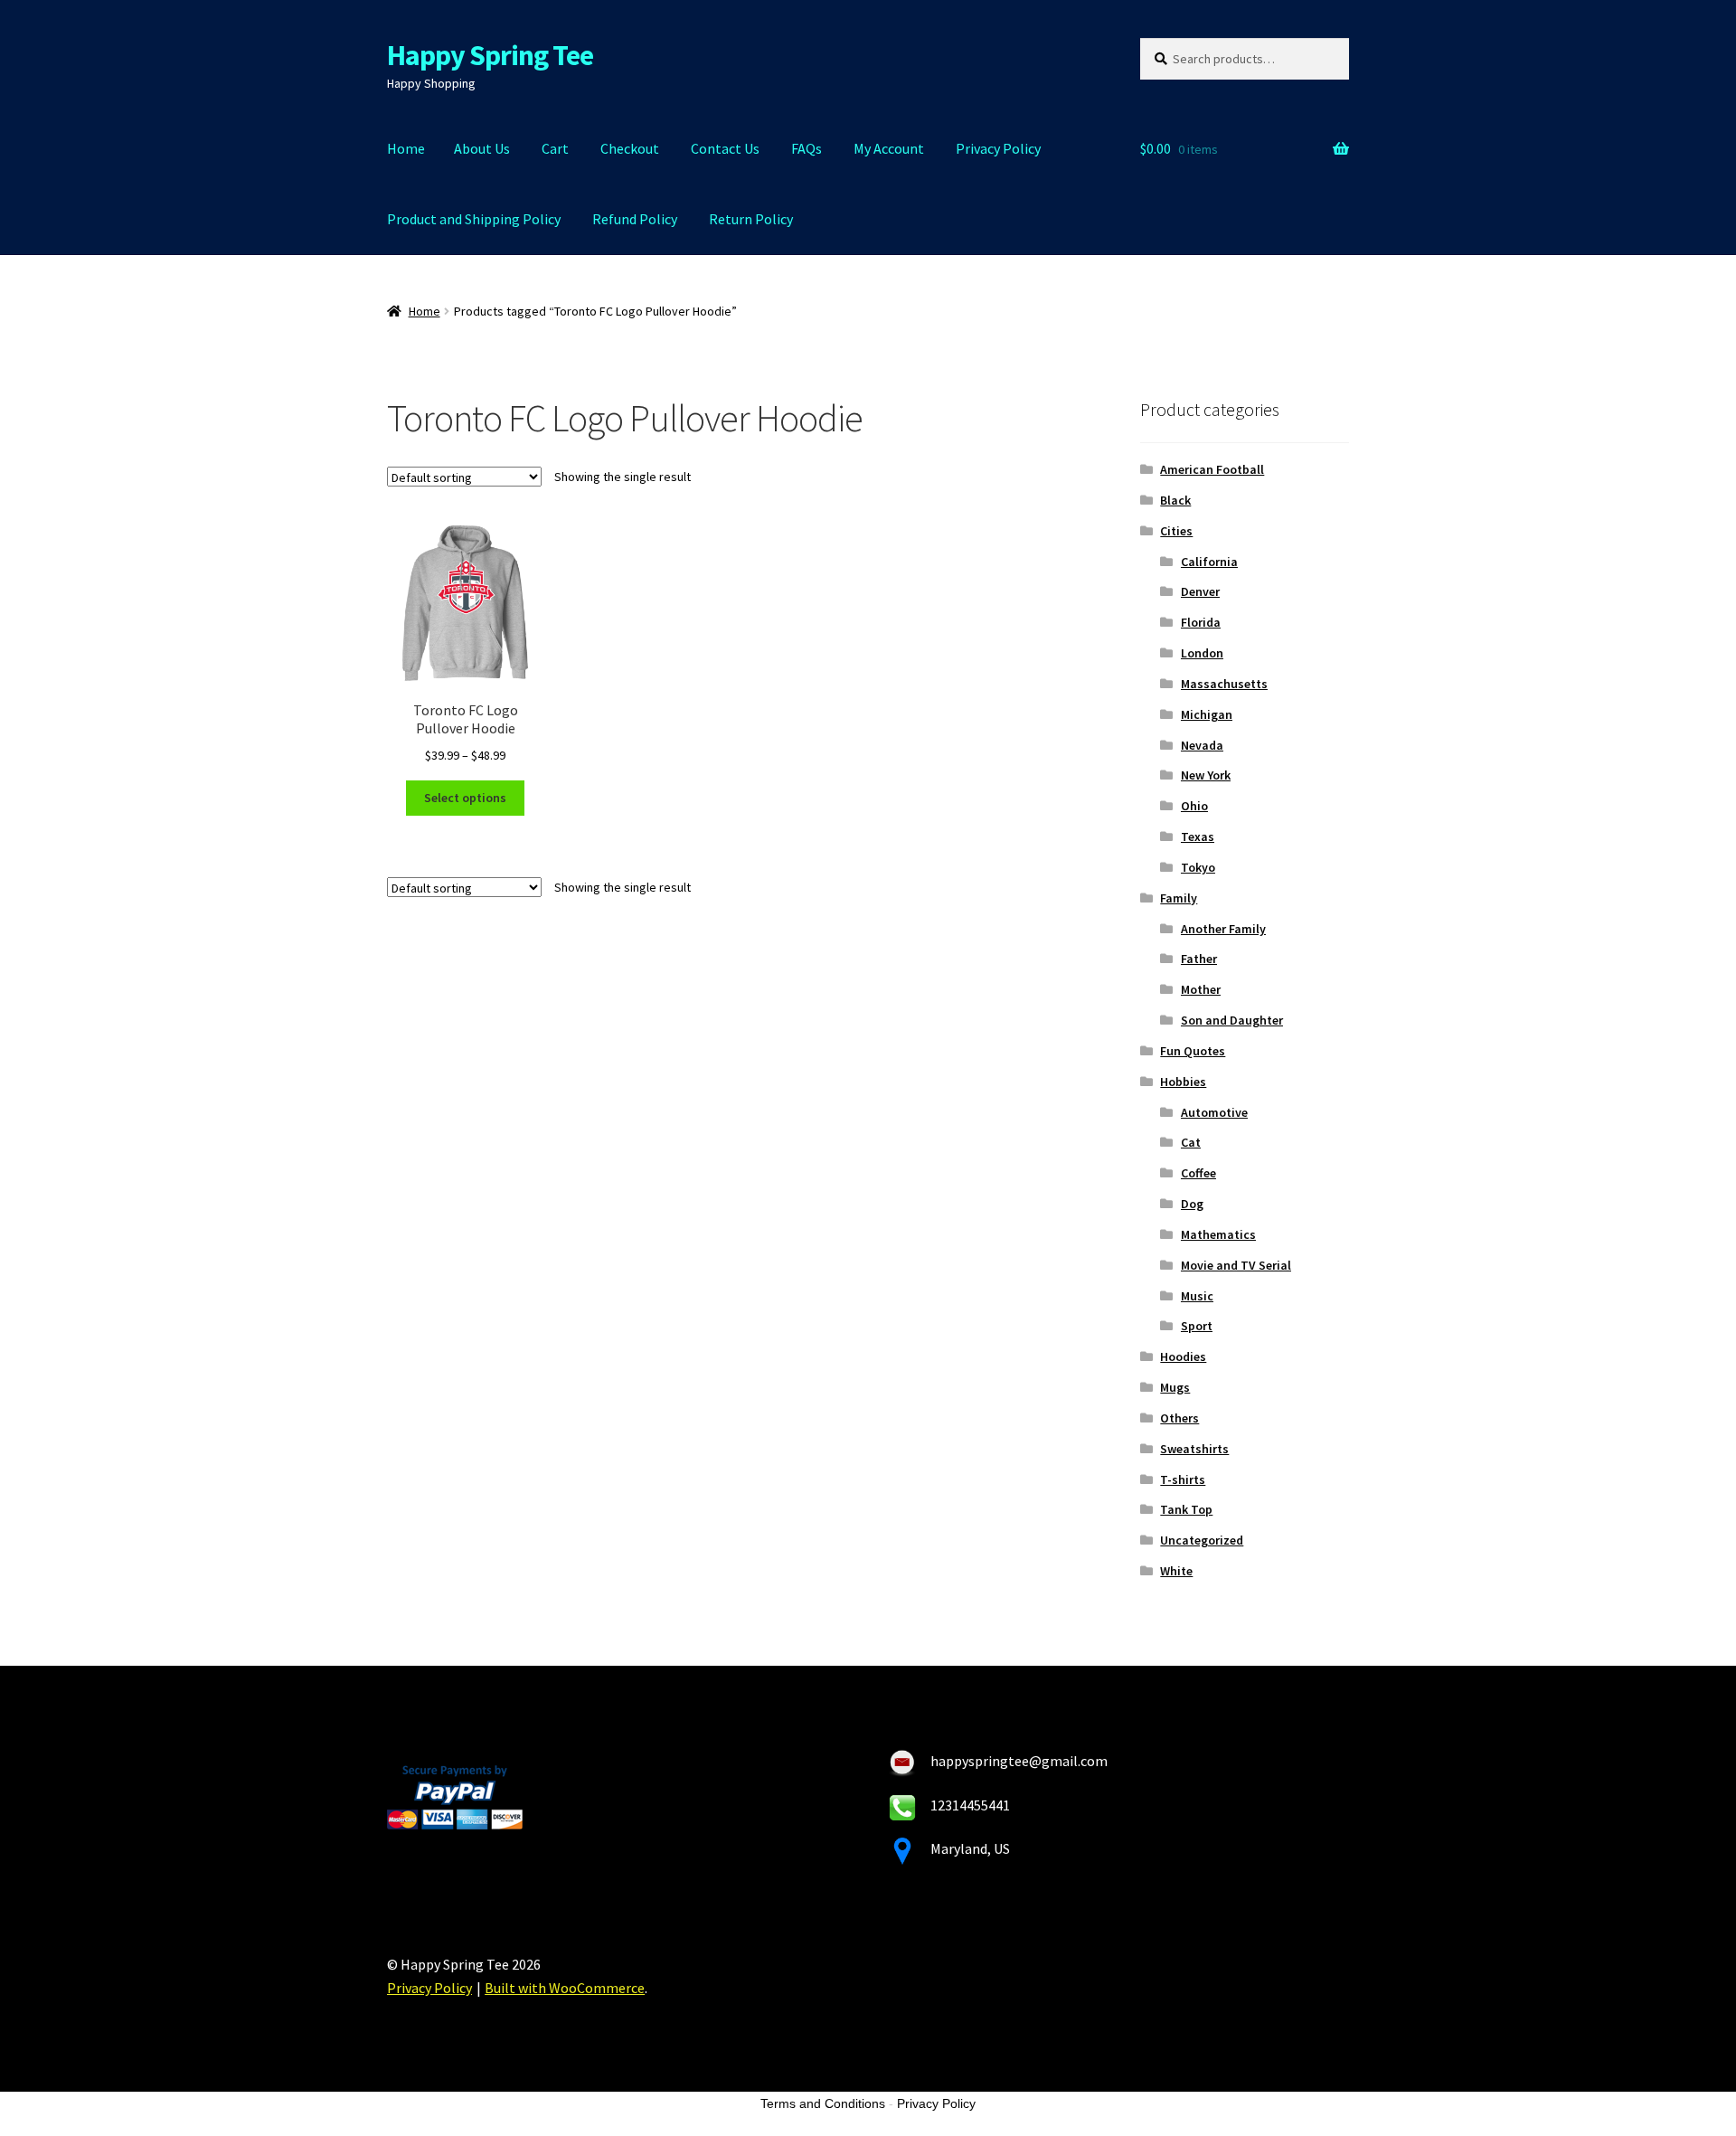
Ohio (1194, 806)
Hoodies (1183, 1356)
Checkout (630, 148)
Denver (1200, 591)
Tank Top (1186, 1509)
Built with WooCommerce (565, 1988)
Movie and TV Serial (1236, 1265)
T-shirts (1183, 1479)
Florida (1201, 622)
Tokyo (1198, 867)
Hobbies (1183, 1082)
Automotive (1214, 1112)
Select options (465, 798)
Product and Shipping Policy (474, 219)
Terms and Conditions (823, 2103)
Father (1199, 959)
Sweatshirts (1194, 1449)
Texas (1198, 836)
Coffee (1198, 1173)
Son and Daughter (1232, 1020)
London (1202, 653)
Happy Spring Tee (490, 55)
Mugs (1175, 1387)
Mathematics (1218, 1234)
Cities (1176, 531)
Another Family (1223, 929)
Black (1175, 500)
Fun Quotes (1193, 1051)
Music (1197, 1296)
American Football (1212, 469)
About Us (482, 148)
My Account (889, 148)
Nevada (1202, 745)
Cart (555, 148)
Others (1179, 1418)
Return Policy (751, 219)
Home (406, 148)
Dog (1192, 1204)
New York (1206, 775)
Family (1179, 898)
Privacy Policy (998, 148)
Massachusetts (1224, 684)
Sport (1197, 1326)
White (1176, 1571)
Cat (1191, 1142)
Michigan (1207, 714)
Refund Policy (635, 219)
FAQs (807, 148)
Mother (1201, 989)
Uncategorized (1202, 1540)
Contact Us (725, 148)
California (1209, 562)
